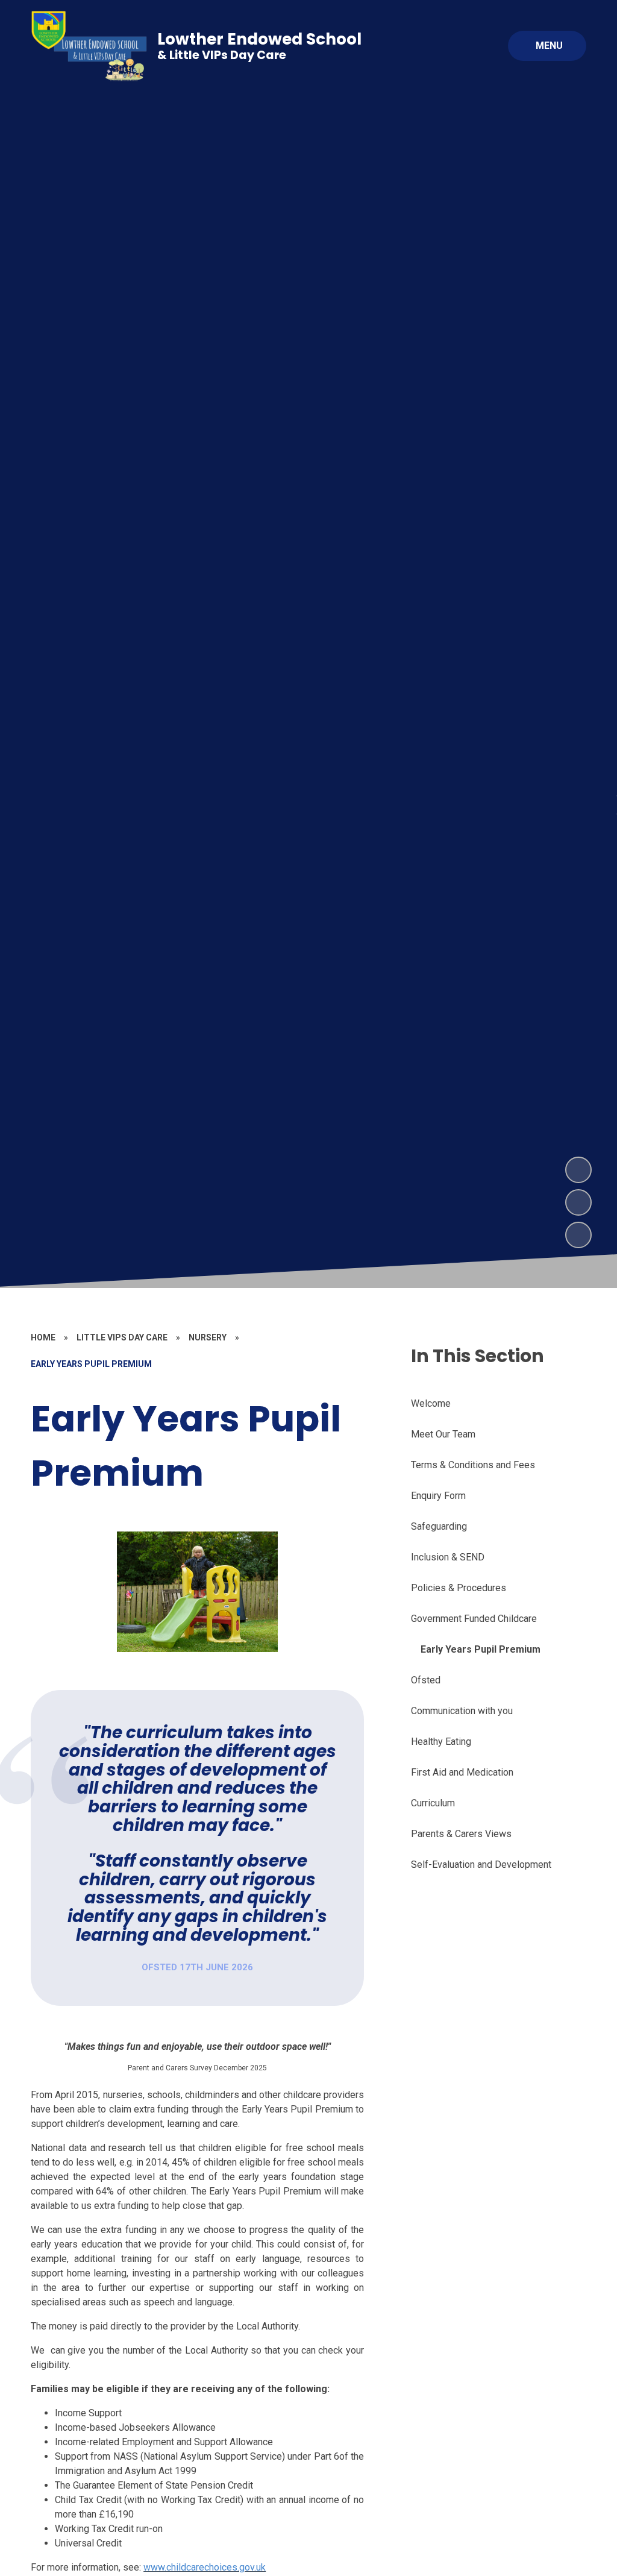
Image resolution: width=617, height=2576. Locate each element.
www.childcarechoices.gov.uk (205, 2567)
